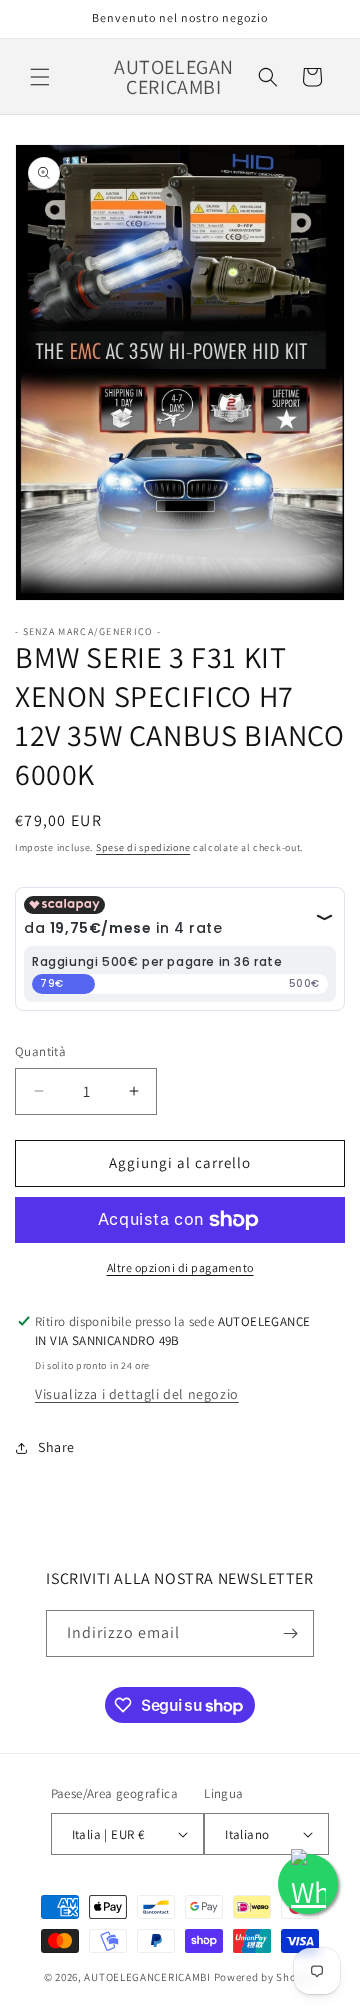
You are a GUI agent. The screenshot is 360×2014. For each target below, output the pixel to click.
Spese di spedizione (143, 847)
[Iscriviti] (291, 1633)
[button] (40, 77)
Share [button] (56, 1447)
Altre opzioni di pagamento (180, 1267)
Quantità (40, 1051)
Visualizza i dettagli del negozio (137, 1394)
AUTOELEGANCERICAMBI (147, 1977)
